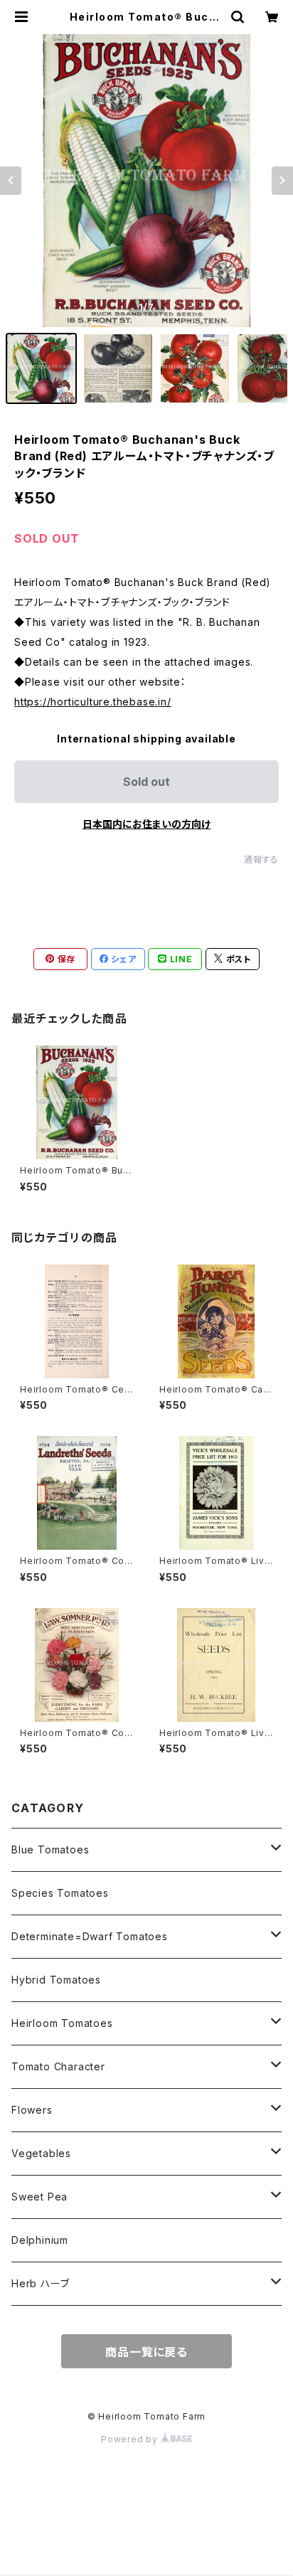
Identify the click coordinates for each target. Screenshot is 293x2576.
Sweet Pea (39, 2197)
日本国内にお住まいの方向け (146, 824)
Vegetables (41, 2153)
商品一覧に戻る (146, 2352)
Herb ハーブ (40, 2283)
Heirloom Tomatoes (62, 2023)
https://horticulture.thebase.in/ (93, 702)
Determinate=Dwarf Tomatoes (90, 1936)
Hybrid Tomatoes (56, 1980)
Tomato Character (58, 2066)
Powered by (131, 2439)
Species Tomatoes (60, 1893)
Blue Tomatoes (50, 1849)
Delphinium (40, 2240)
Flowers (32, 2110)
